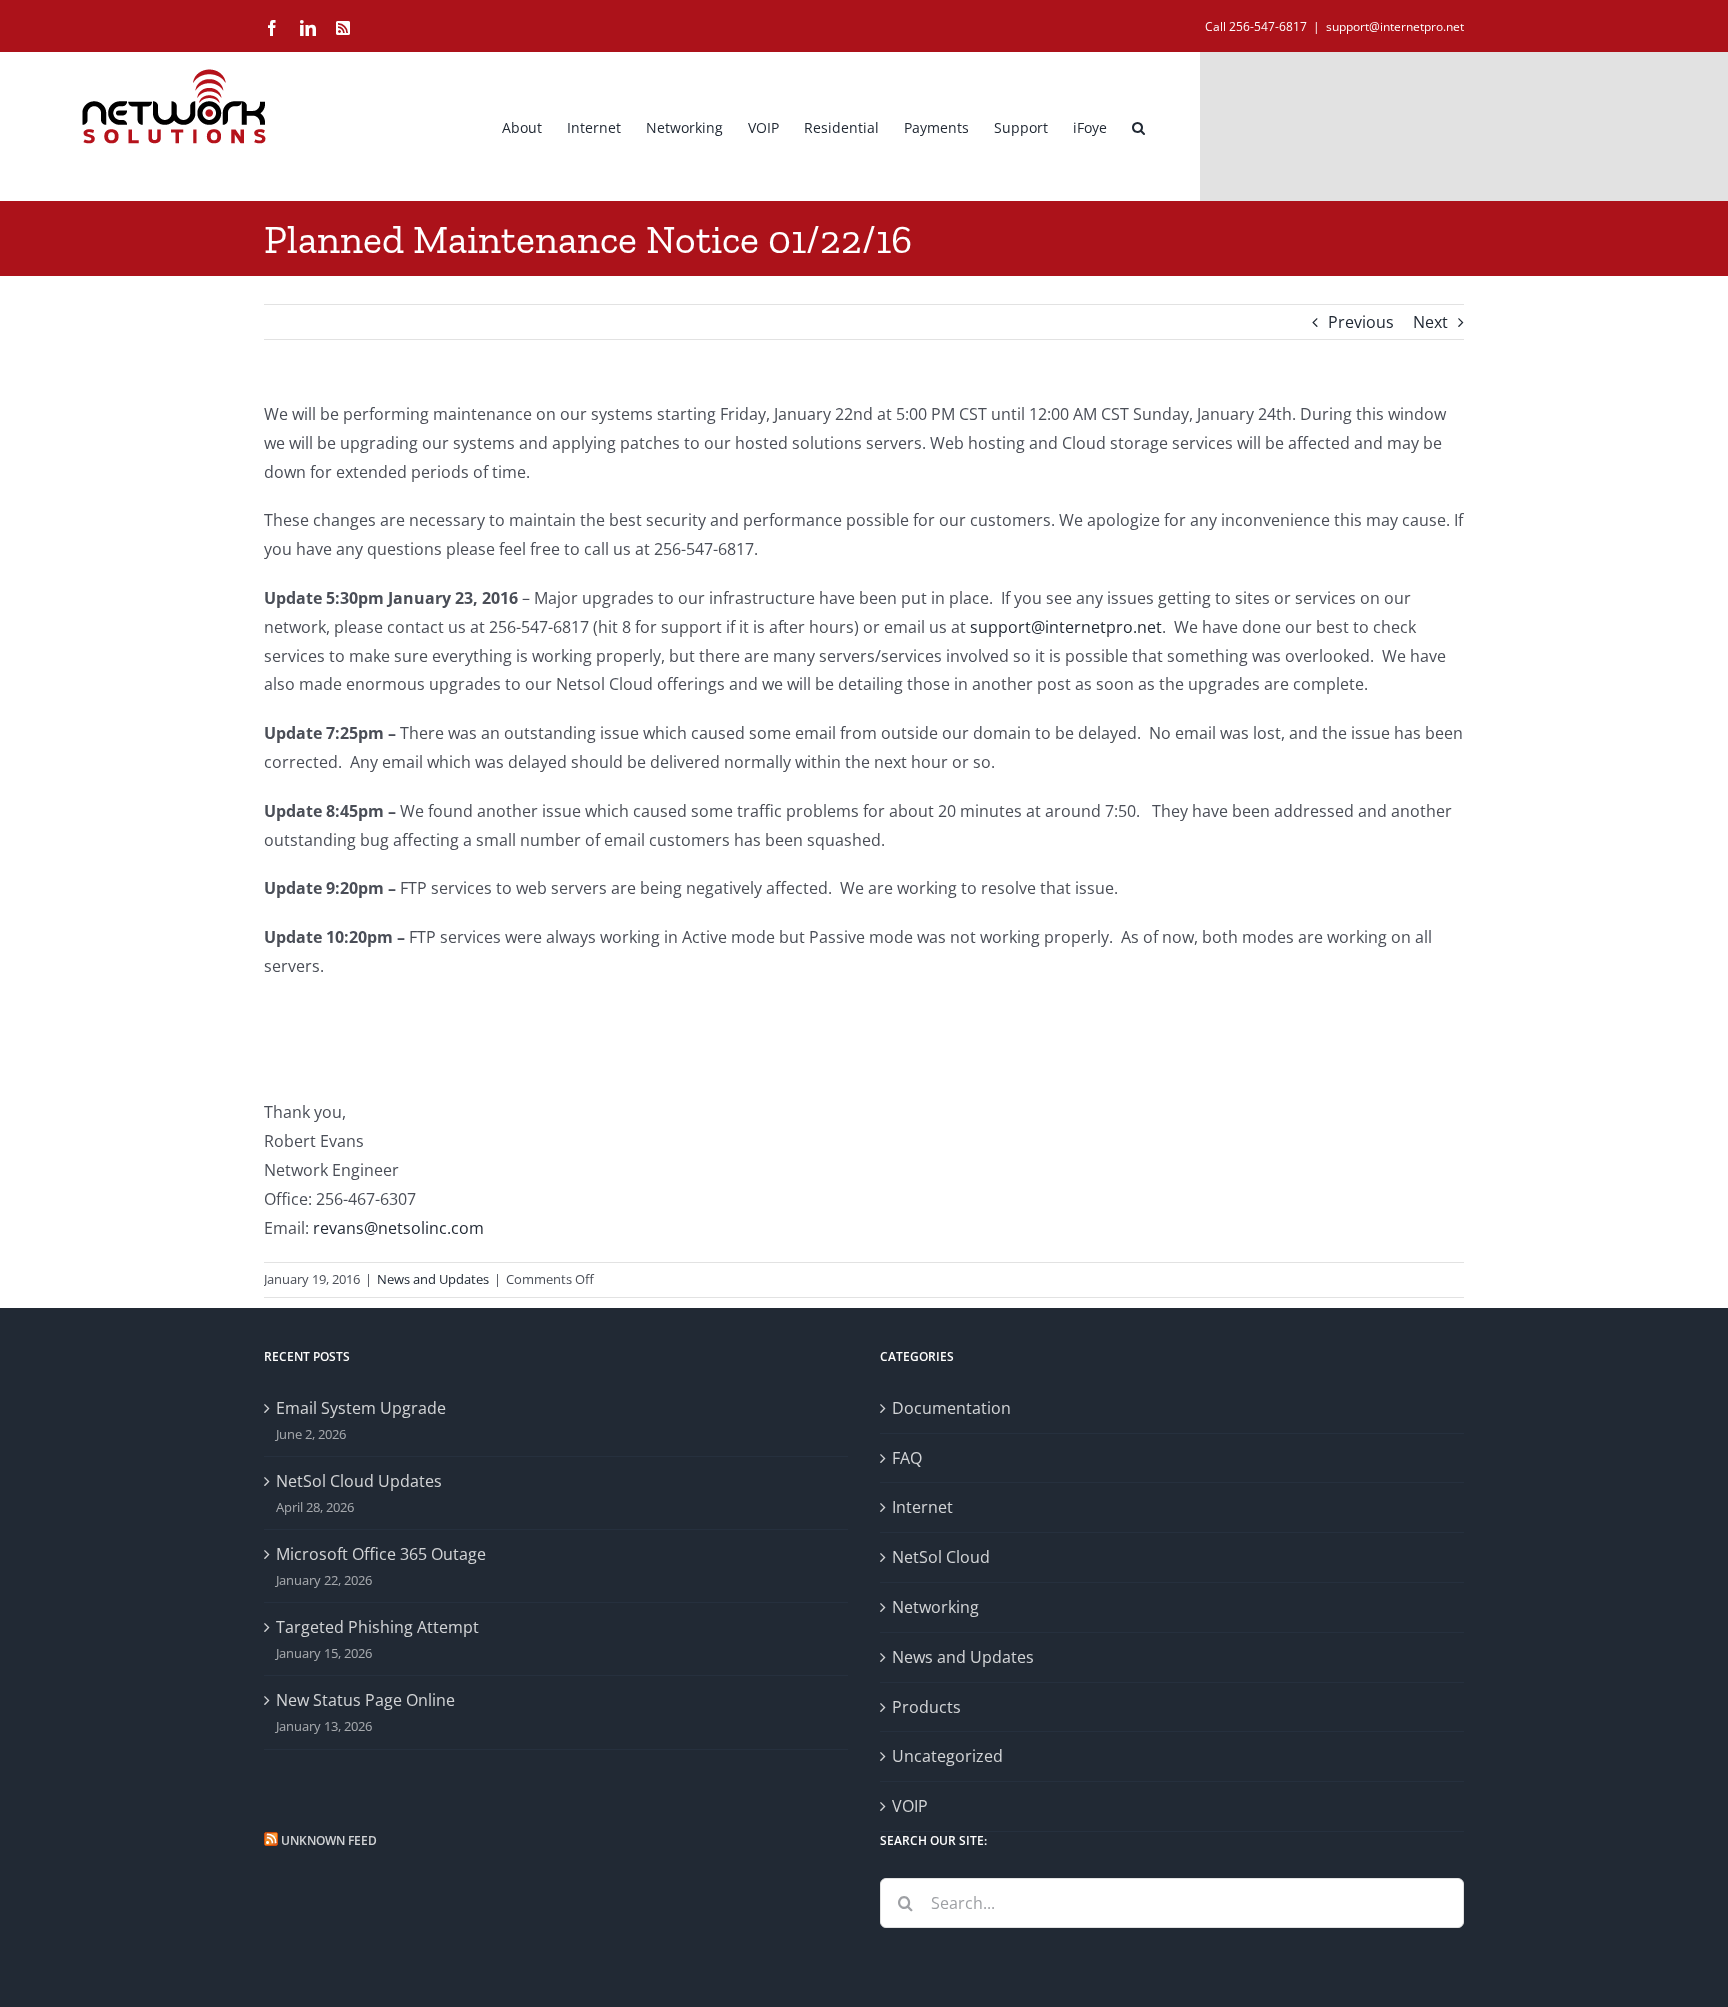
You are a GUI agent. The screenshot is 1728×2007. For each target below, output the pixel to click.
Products (926, 1707)
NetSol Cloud (941, 1557)
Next (1430, 322)
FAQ (907, 1458)
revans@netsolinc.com (398, 1228)
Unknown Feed (329, 1840)
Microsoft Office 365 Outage (381, 1554)
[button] (1138, 126)
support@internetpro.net (1395, 26)
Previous (1361, 322)
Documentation (951, 1408)
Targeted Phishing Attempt (377, 1627)
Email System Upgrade (361, 1408)
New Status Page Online (365, 1700)
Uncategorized (947, 1756)
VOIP (910, 1806)
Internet (922, 1507)
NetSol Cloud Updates (359, 1481)
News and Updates (433, 1279)
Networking (935, 1607)
